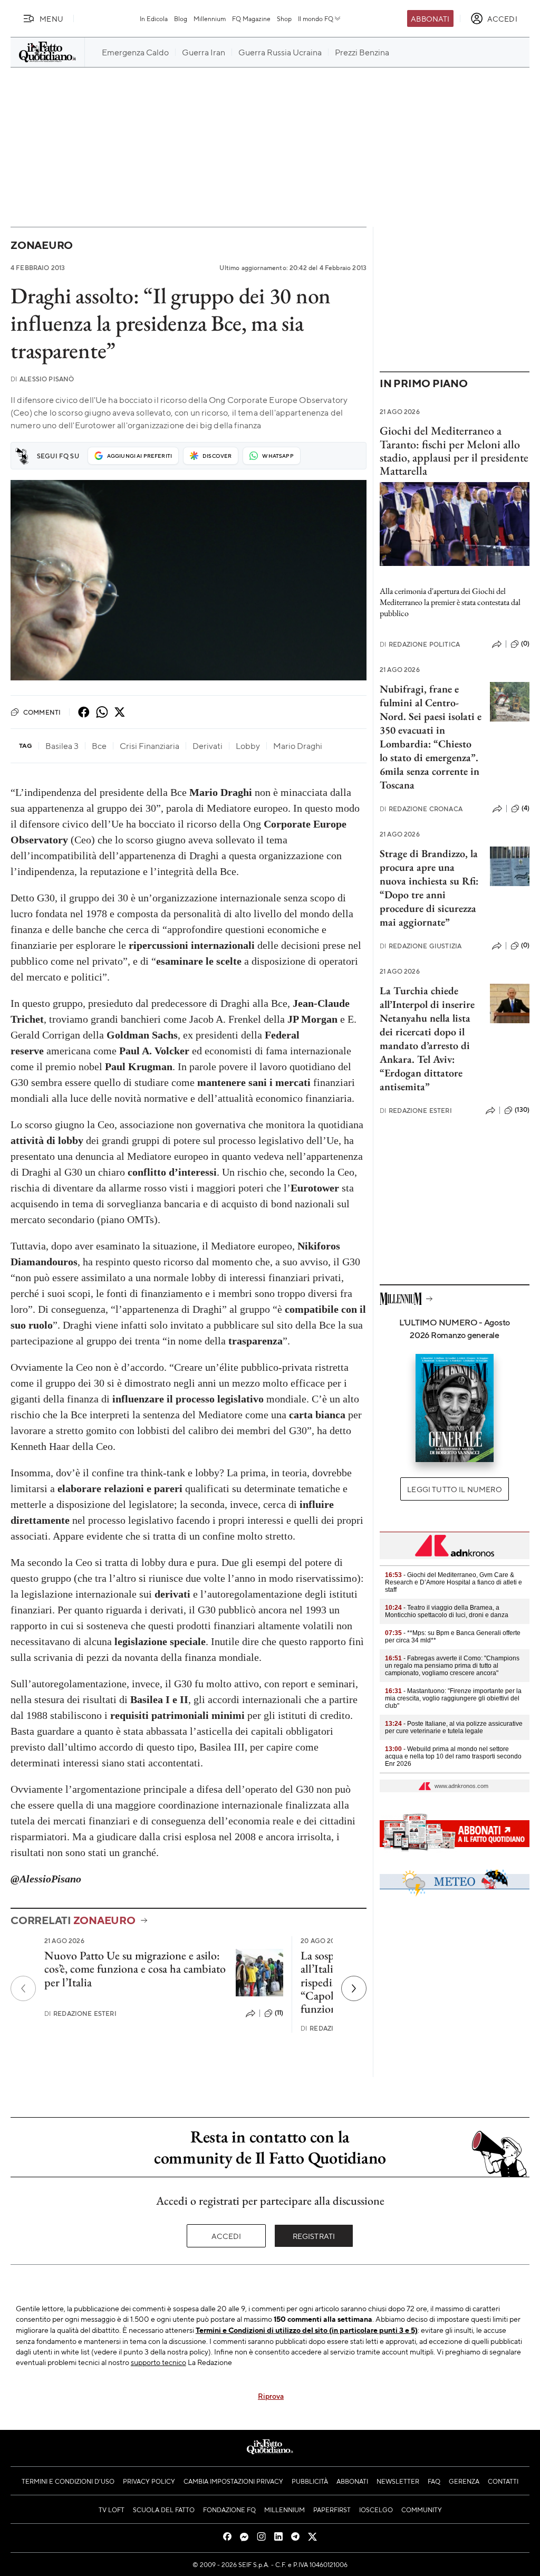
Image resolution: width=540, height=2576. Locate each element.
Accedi (226, 2236)
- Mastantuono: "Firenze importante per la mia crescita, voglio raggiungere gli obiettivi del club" (453, 1698)
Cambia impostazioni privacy (233, 2481)
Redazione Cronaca (421, 809)
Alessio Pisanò (42, 379)
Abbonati (430, 18)
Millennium (210, 18)
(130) (522, 1110)
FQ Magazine (251, 18)
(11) (279, 2013)
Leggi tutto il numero (454, 1489)
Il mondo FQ (316, 18)
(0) (525, 643)
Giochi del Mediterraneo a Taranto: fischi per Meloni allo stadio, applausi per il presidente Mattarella (454, 451)
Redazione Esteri (80, 2013)
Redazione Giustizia (421, 946)
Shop (284, 18)
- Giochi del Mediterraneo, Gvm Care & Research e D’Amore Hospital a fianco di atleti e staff (454, 1582)
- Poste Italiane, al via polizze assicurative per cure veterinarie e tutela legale (454, 1727)
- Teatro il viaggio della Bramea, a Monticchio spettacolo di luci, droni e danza (447, 1611)
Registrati (314, 2236)
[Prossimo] (354, 1988)
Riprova (271, 2396)
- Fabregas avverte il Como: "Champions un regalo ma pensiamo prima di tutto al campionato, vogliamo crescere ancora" (452, 1666)
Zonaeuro (42, 245)
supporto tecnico (158, 2362)
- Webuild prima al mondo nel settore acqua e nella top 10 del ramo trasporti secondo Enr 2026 (453, 1756)
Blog (181, 18)
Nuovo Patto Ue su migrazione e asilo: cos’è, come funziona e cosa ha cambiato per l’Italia (135, 1969)
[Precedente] (23, 1988)
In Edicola (154, 18)
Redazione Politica (420, 644)
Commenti (42, 712)
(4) (525, 808)
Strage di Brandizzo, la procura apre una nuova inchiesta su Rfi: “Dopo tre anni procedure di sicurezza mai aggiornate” (429, 888)
